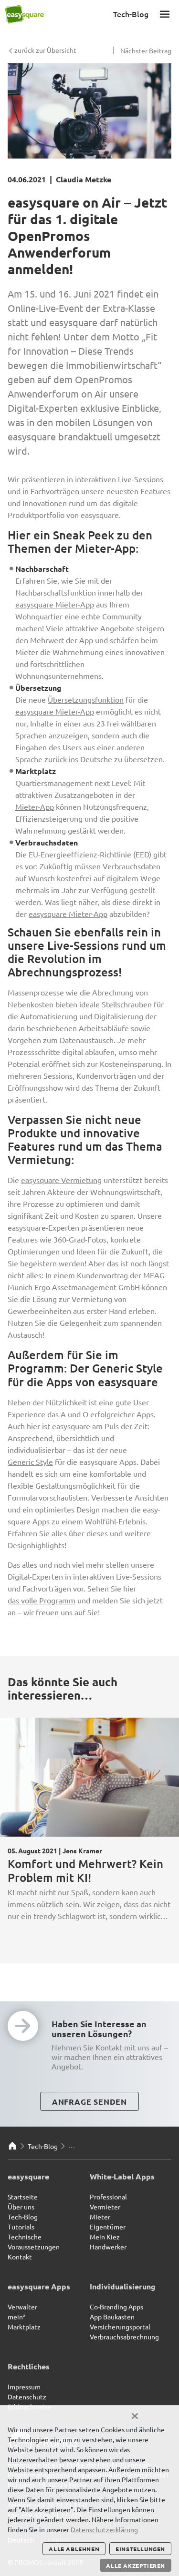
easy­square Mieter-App (55, 604)
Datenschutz (27, 2397)
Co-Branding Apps (116, 2307)
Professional (108, 2197)
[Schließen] (135, 2416)
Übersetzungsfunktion (86, 699)
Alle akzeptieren (136, 2566)
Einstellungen (140, 2549)
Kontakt (20, 2257)
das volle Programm (42, 1600)
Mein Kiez (105, 2237)
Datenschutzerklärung (104, 2529)
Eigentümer (108, 2227)
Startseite (23, 2197)
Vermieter (105, 2207)
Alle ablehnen (74, 2549)
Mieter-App (35, 806)
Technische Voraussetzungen (34, 2242)
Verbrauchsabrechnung (124, 2337)
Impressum (24, 2387)
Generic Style (30, 1462)
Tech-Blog (43, 2146)
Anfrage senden (89, 2102)
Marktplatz (24, 2327)
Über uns (21, 2207)
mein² (16, 2317)
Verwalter (22, 2307)
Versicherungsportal (120, 2327)
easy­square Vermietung (61, 1180)
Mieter (100, 2217)
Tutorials (21, 2227)
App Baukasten (112, 2317)
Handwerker (108, 2247)
